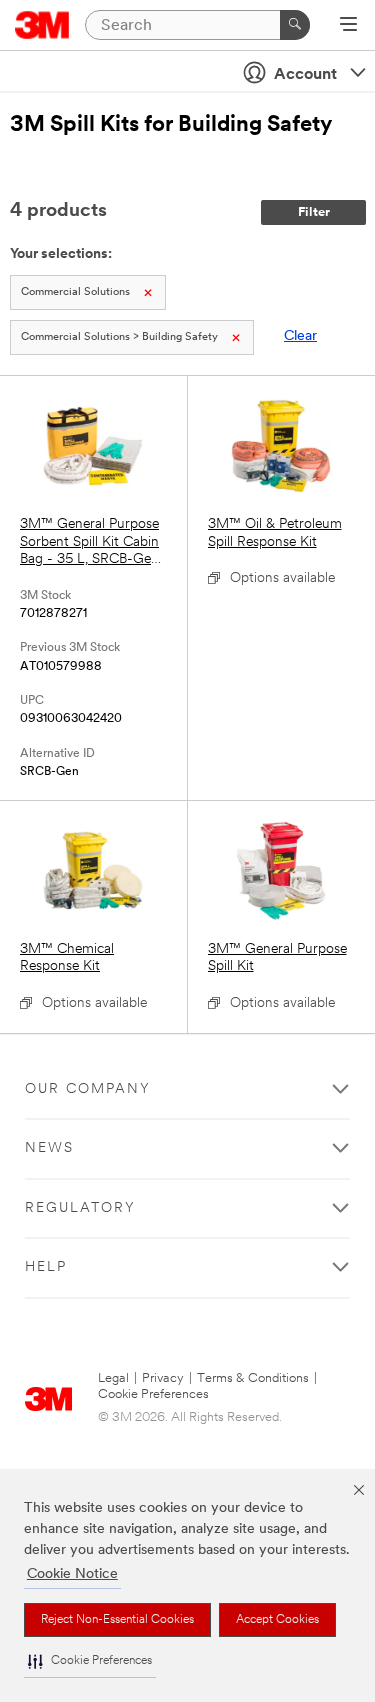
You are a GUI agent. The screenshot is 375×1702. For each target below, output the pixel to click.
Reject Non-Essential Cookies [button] (117, 1620)
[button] (90, 1661)
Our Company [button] (88, 1089)
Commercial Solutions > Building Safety (119, 337)
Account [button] (305, 75)
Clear (300, 336)
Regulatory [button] (80, 1208)
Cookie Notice (72, 1574)
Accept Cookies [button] (277, 1620)
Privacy (163, 1378)
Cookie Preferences (153, 1394)
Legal (113, 1378)
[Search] (295, 25)
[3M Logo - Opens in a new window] (42, 25)
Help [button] (46, 1267)
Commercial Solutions (75, 292)
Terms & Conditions (253, 1378)
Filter (314, 212)
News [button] (49, 1148)
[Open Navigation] (348, 26)
